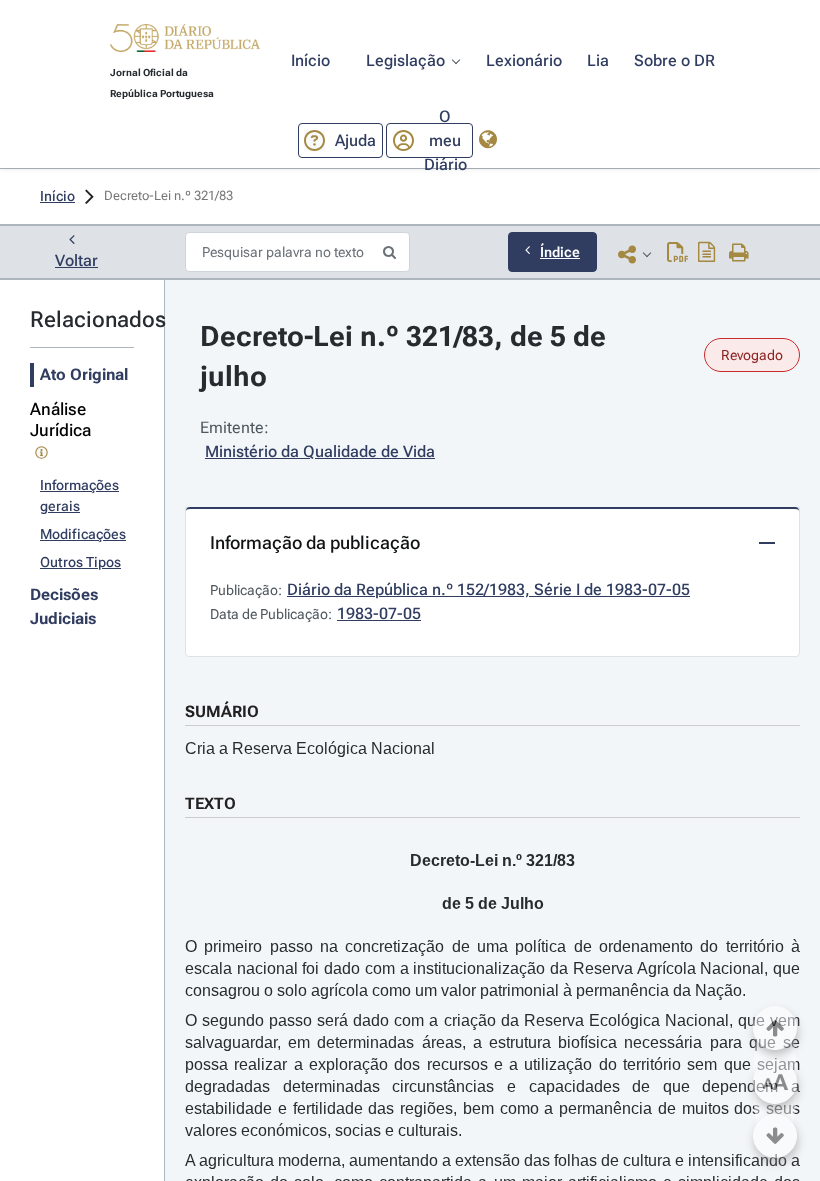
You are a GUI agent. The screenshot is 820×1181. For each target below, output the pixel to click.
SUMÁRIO (222, 711)
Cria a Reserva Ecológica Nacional (310, 748)
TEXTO (210, 803)
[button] (185, 41)
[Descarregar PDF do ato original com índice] (707, 254)
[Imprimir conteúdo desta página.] (739, 254)
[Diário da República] (185, 42)
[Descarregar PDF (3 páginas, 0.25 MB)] (677, 254)
